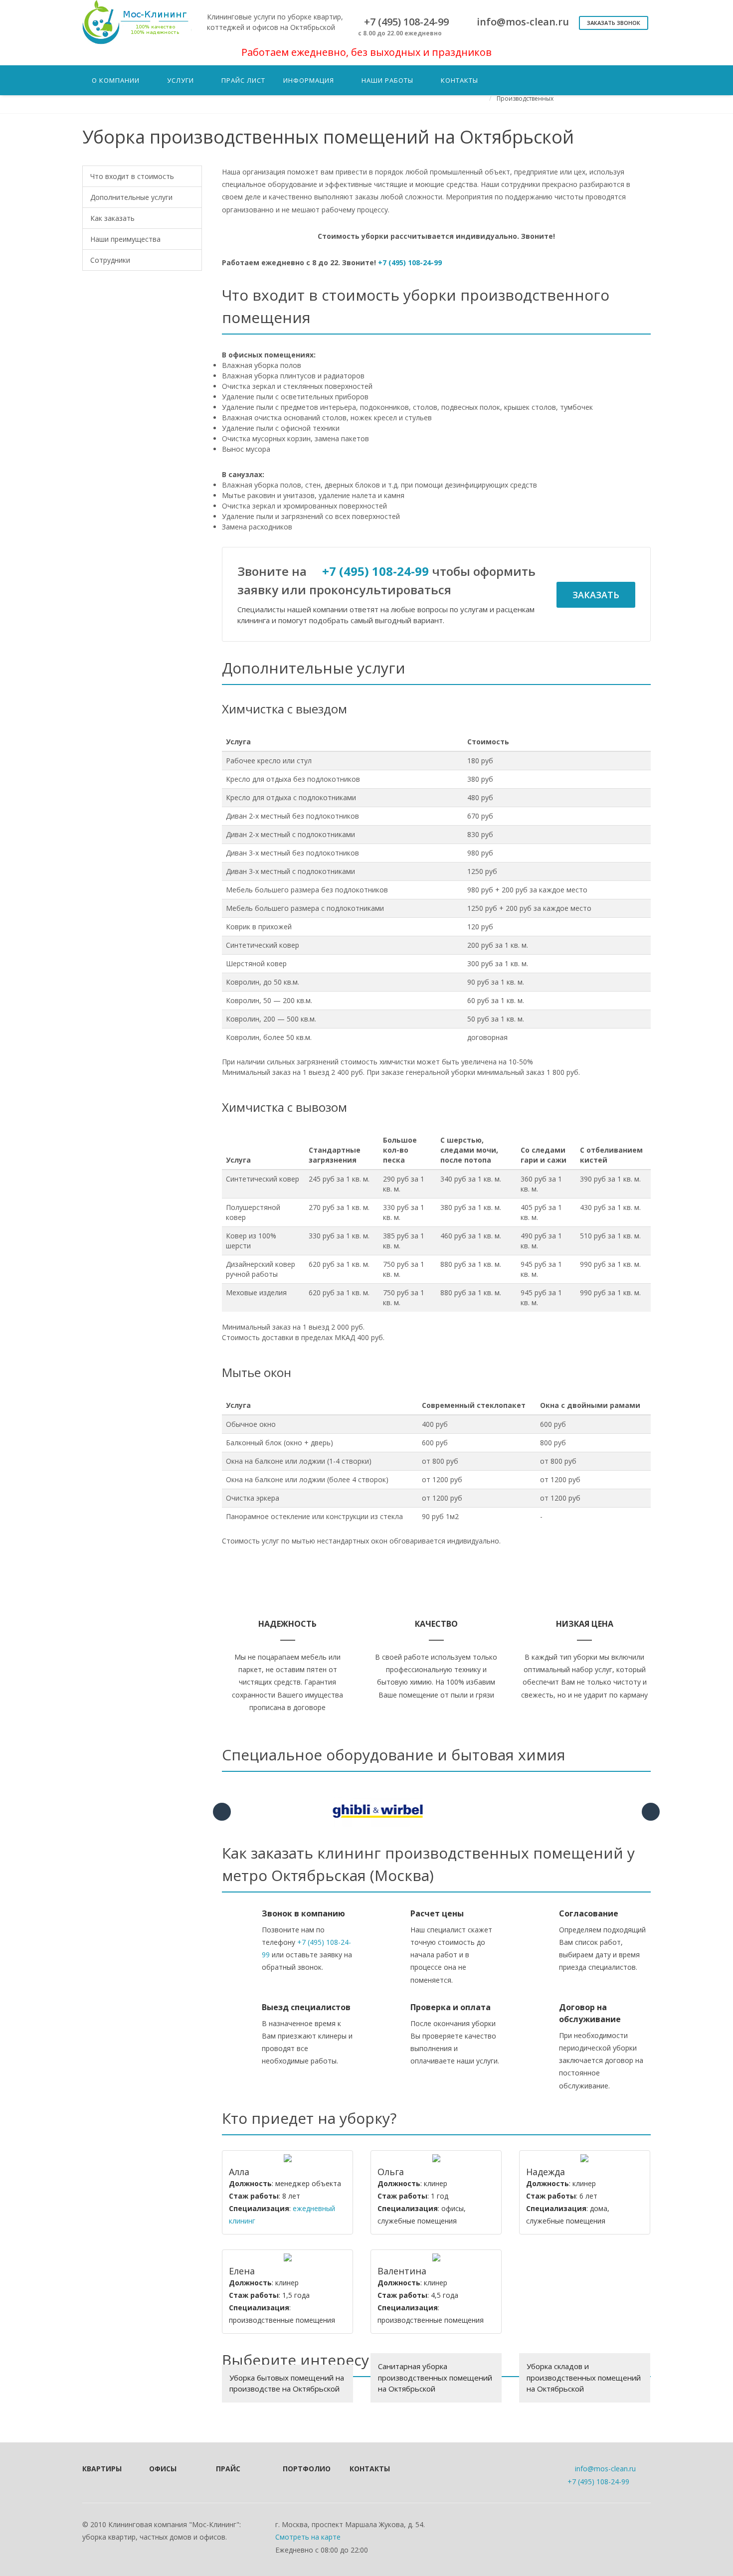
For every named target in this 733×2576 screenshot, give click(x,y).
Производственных (525, 98)
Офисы (163, 2469)
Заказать (596, 595)
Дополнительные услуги (131, 197)
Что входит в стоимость (132, 176)
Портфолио (303, 2469)
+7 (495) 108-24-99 (410, 262)
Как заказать (112, 218)
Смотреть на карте (308, 2537)
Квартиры (102, 2469)
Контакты (369, 2469)
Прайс (228, 2469)
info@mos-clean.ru (605, 2469)
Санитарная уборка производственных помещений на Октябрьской (435, 2377)
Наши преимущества (125, 239)
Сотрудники (110, 260)
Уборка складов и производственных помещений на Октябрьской (584, 2377)
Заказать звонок (614, 23)
